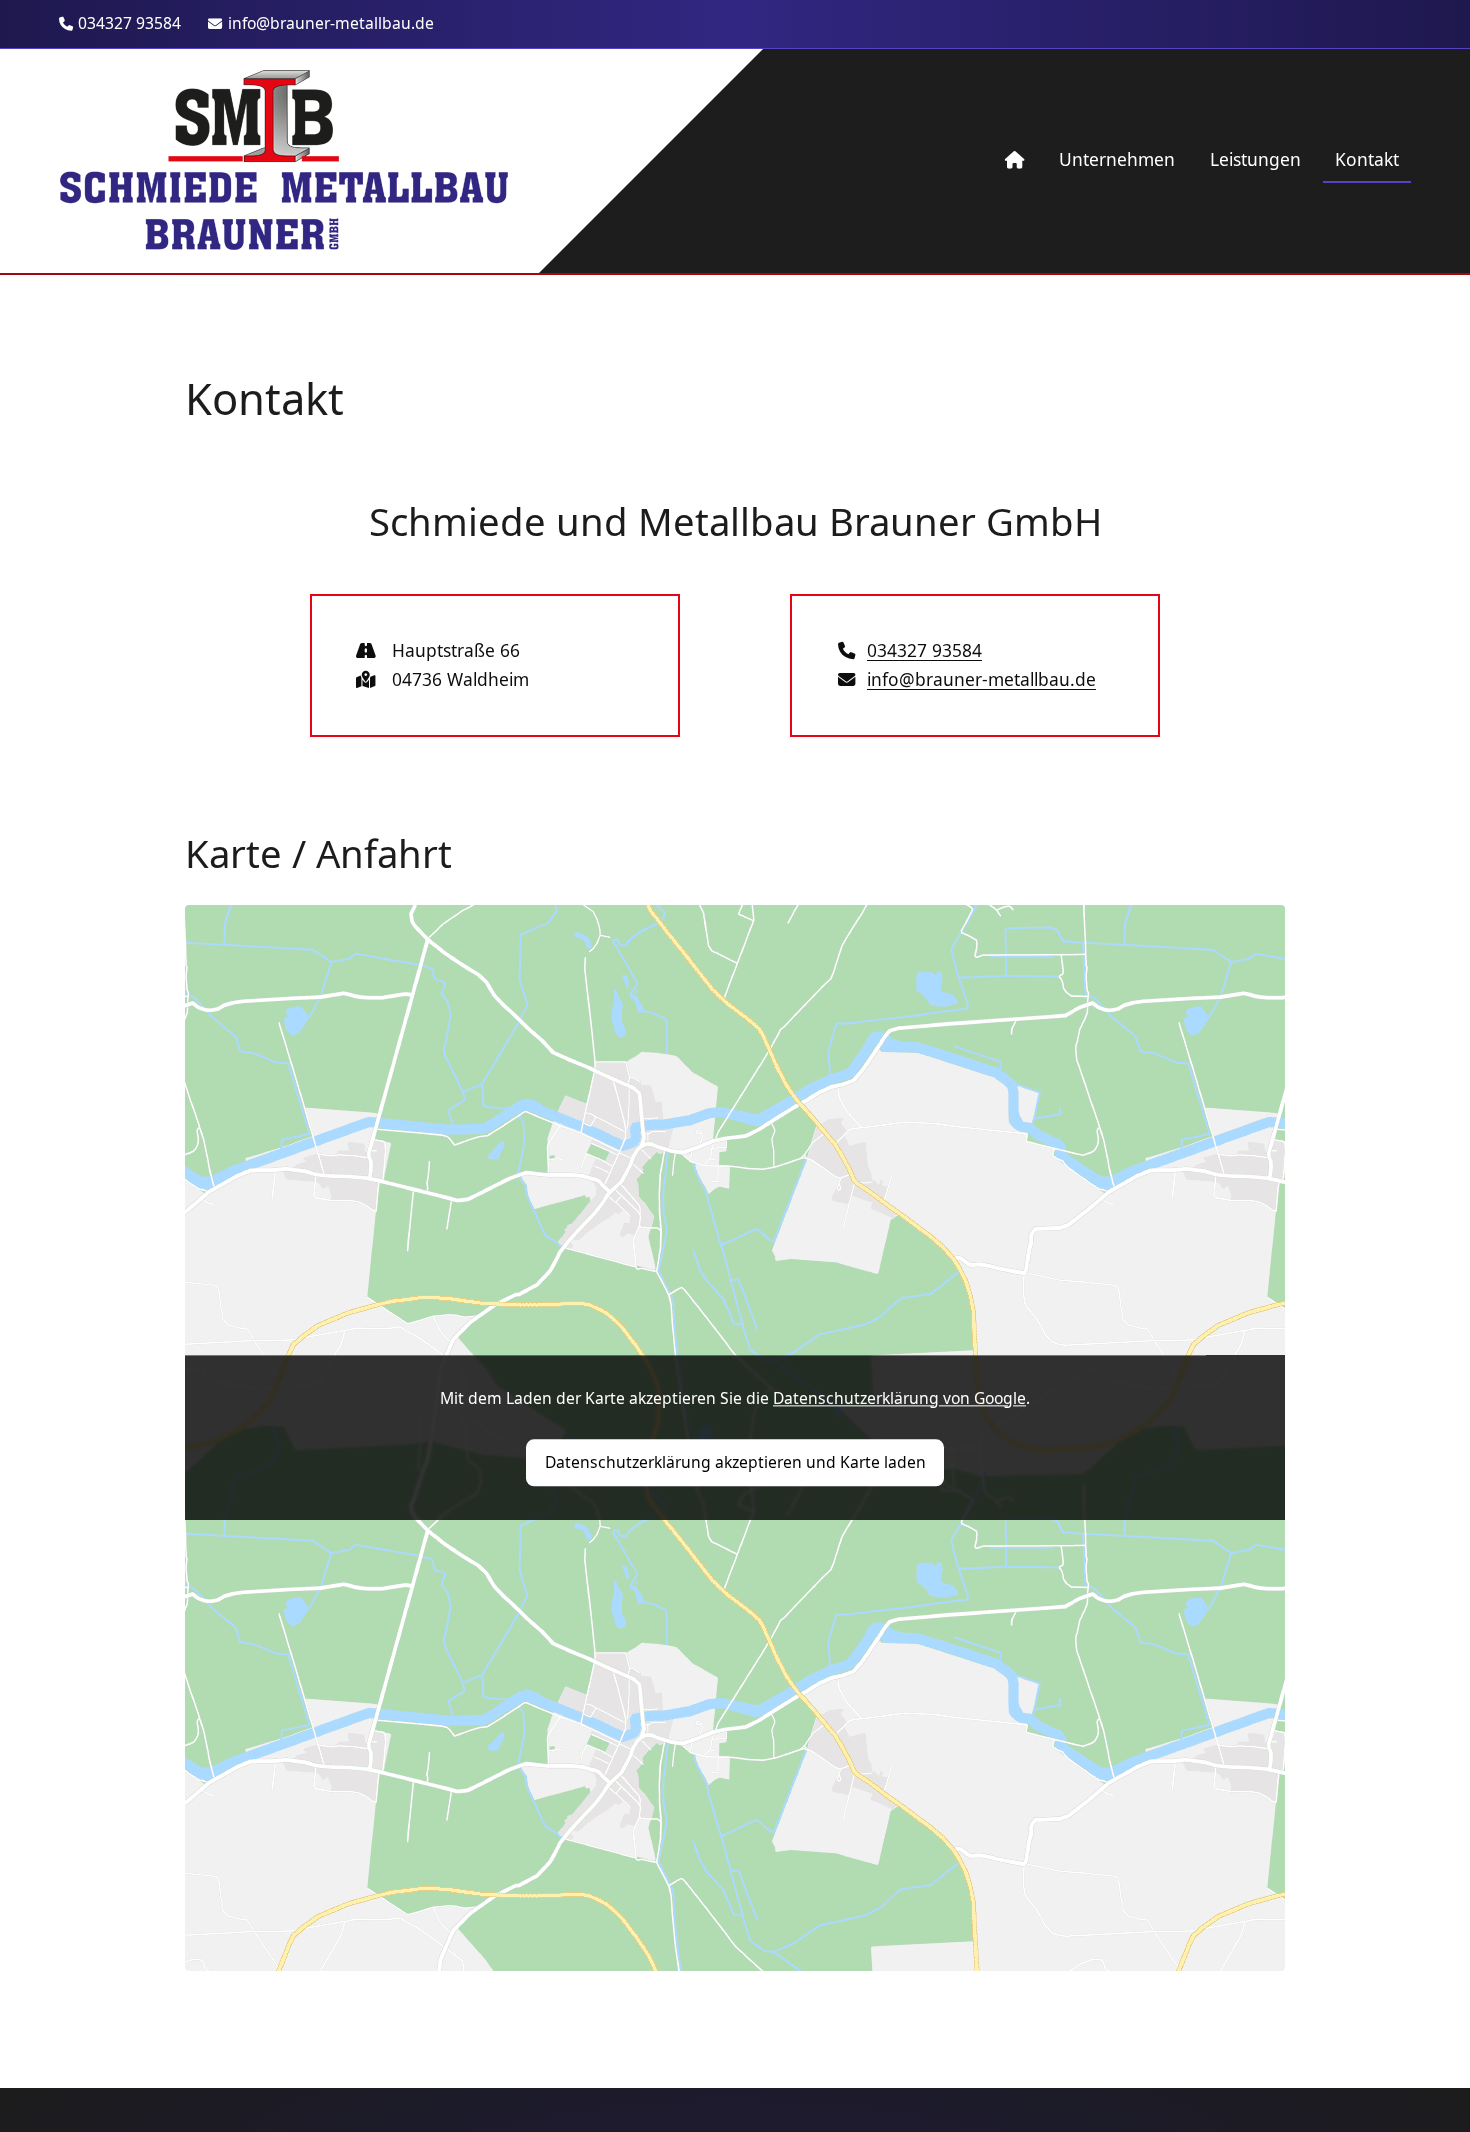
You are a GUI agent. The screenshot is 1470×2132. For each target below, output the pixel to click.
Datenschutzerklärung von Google (899, 1398)
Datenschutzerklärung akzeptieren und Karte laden (735, 1462)
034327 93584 (129, 23)
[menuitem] (1015, 161)
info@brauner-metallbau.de (331, 23)
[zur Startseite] (284, 161)
